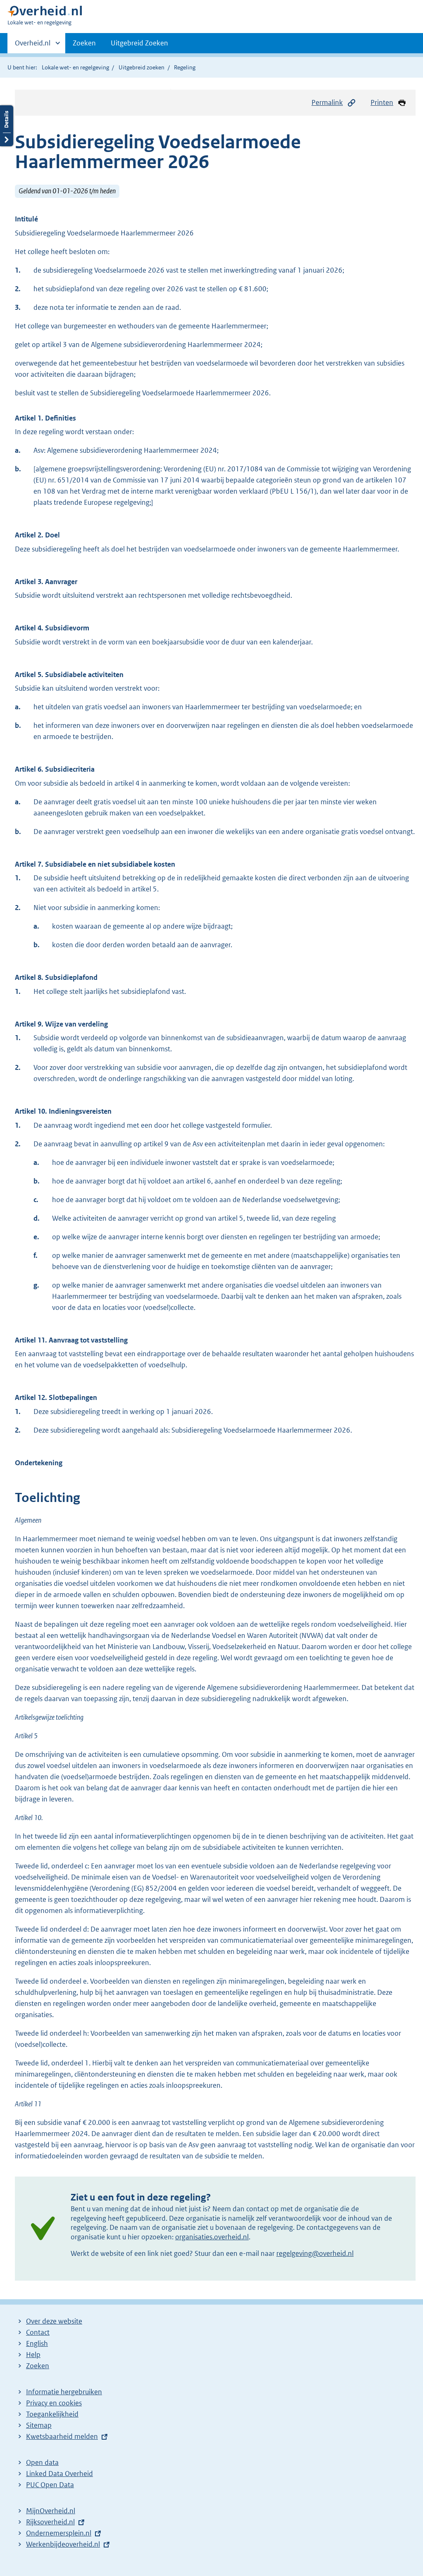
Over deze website (54, 2321)
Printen (382, 102)
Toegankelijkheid (52, 2414)
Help (33, 2355)
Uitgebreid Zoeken (139, 43)
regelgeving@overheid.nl (315, 2253)
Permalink (327, 102)
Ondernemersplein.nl (59, 2533)
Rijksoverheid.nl (50, 2522)
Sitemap (39, 2425)
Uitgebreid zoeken (141, 67)
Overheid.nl (33, 46)
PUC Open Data (50, 2485)
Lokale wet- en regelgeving (75, 67)
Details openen (7, 126)
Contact (38, 2332)
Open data (42, 2462)
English (37, 2343)
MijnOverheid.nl (51, 2511)
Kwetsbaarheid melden (62, 2436)
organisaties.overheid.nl (212, 2237)
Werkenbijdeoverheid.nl (63, 2544)
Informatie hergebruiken (64, 2392)
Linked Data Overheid (59, 2474)
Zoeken (84, 43)
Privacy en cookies (54, 2403)
